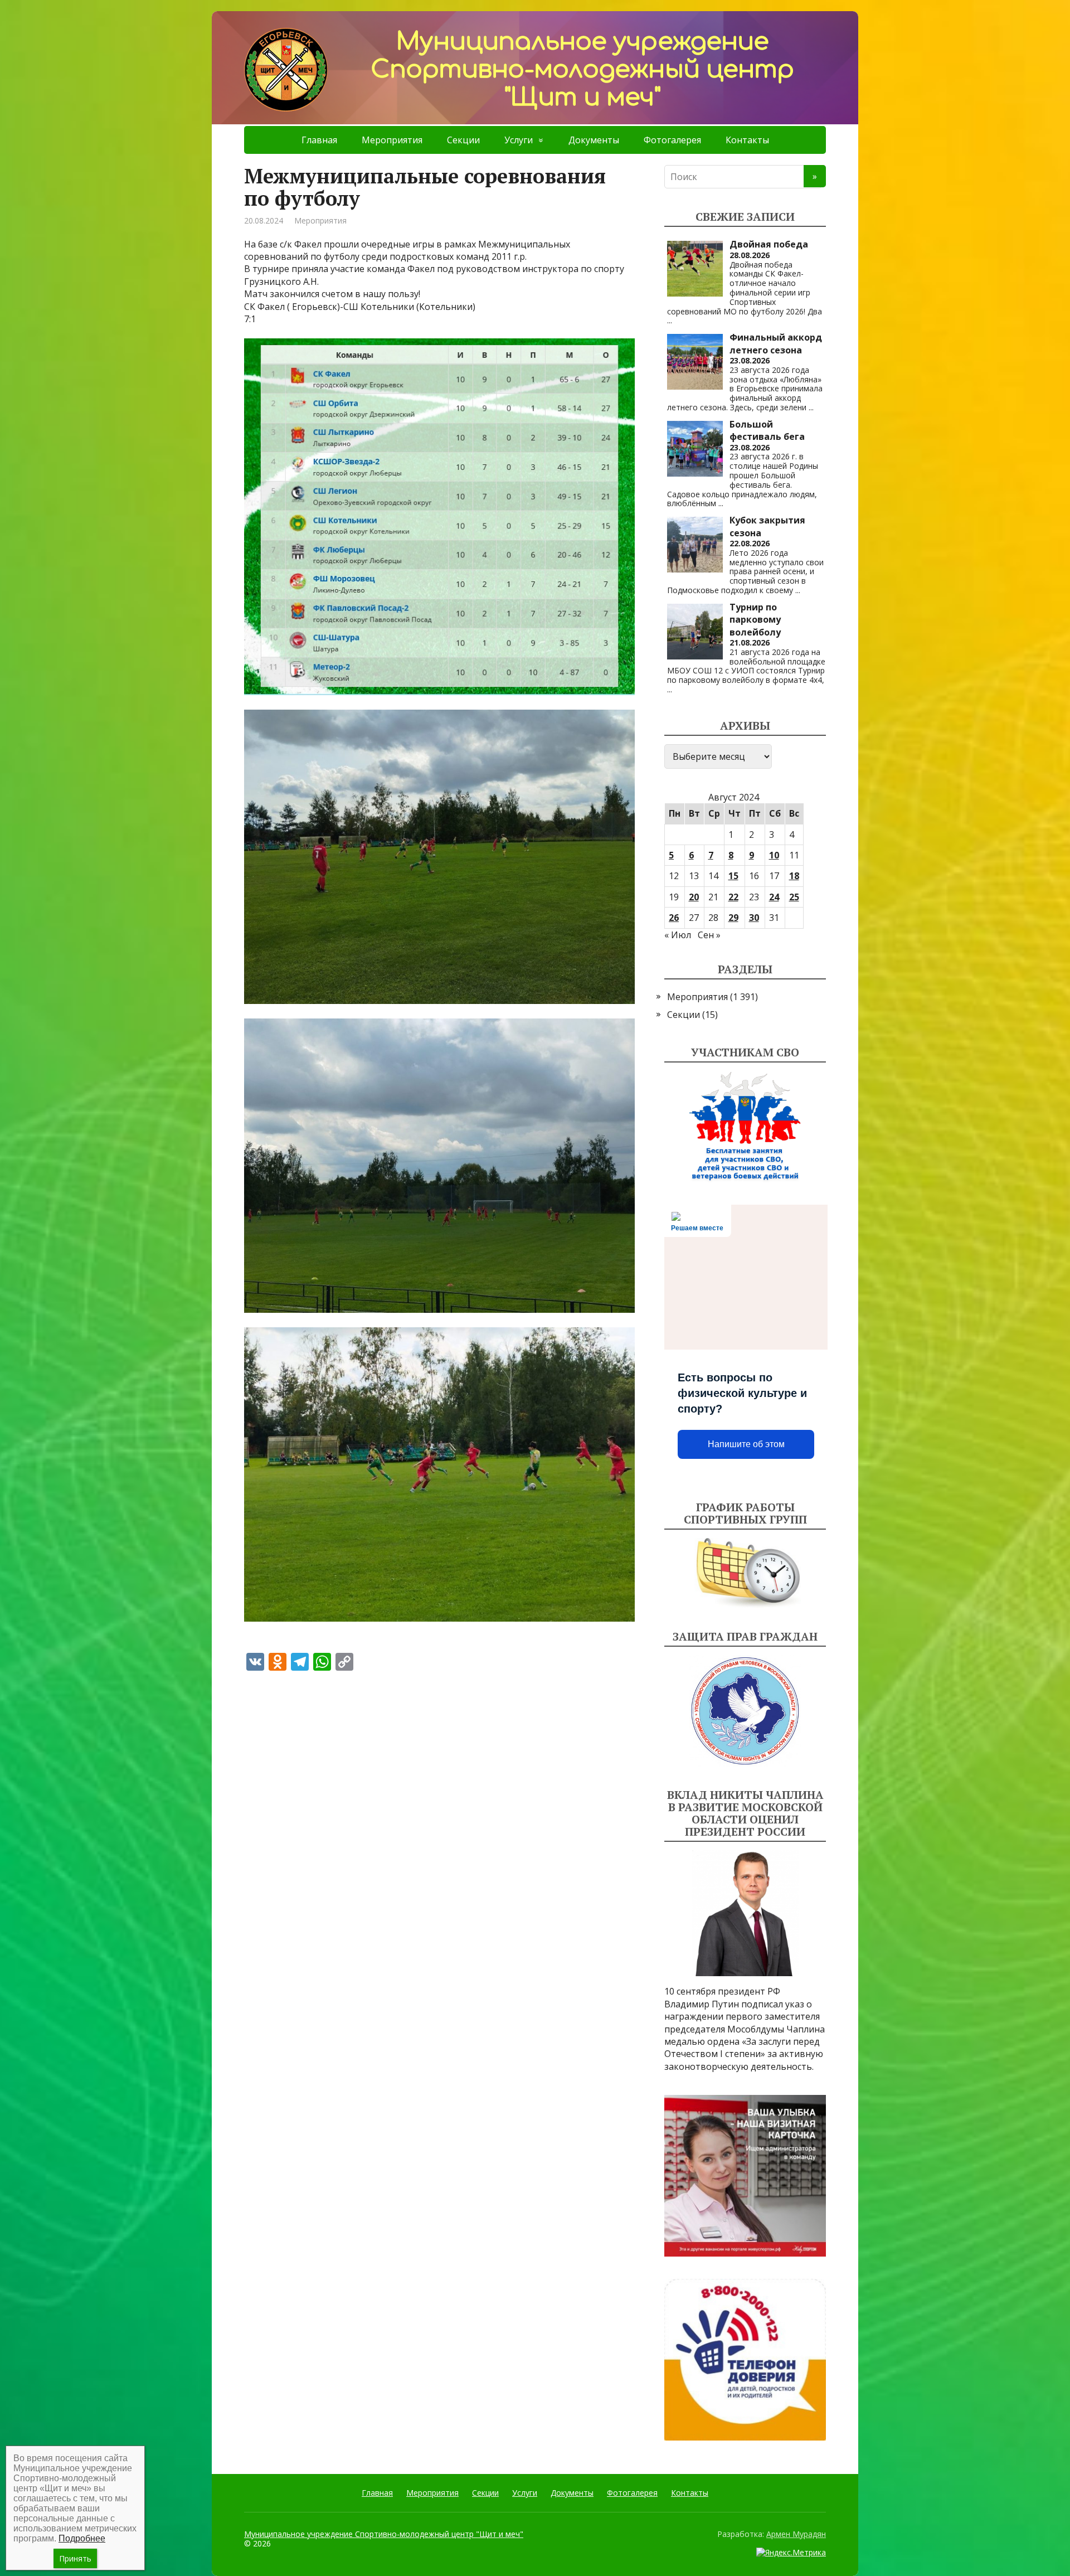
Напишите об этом (746, 1444)
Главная (319, 140)
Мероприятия (392, 140)
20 (694, 897)
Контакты (747, 140)
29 (733, 918)
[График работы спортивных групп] (745, 1573)
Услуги (519, 140)
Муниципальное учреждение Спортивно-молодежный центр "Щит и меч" (384, 2534)
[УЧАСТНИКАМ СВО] (745, 1127)
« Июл (678, 935)
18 (794, 876)
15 (733, 876)
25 (794, 897)
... (670, 320)
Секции (463, 140)
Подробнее (82, 2538)
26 (674, 918)
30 (754, 918)
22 (733, 897)
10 (774, 855)
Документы (594, 140)
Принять (75, 2558)
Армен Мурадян (796, 2534)
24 (774, 897)
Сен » (709, 935)
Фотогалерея (672, 140)
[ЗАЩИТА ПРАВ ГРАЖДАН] (745, 1711)
